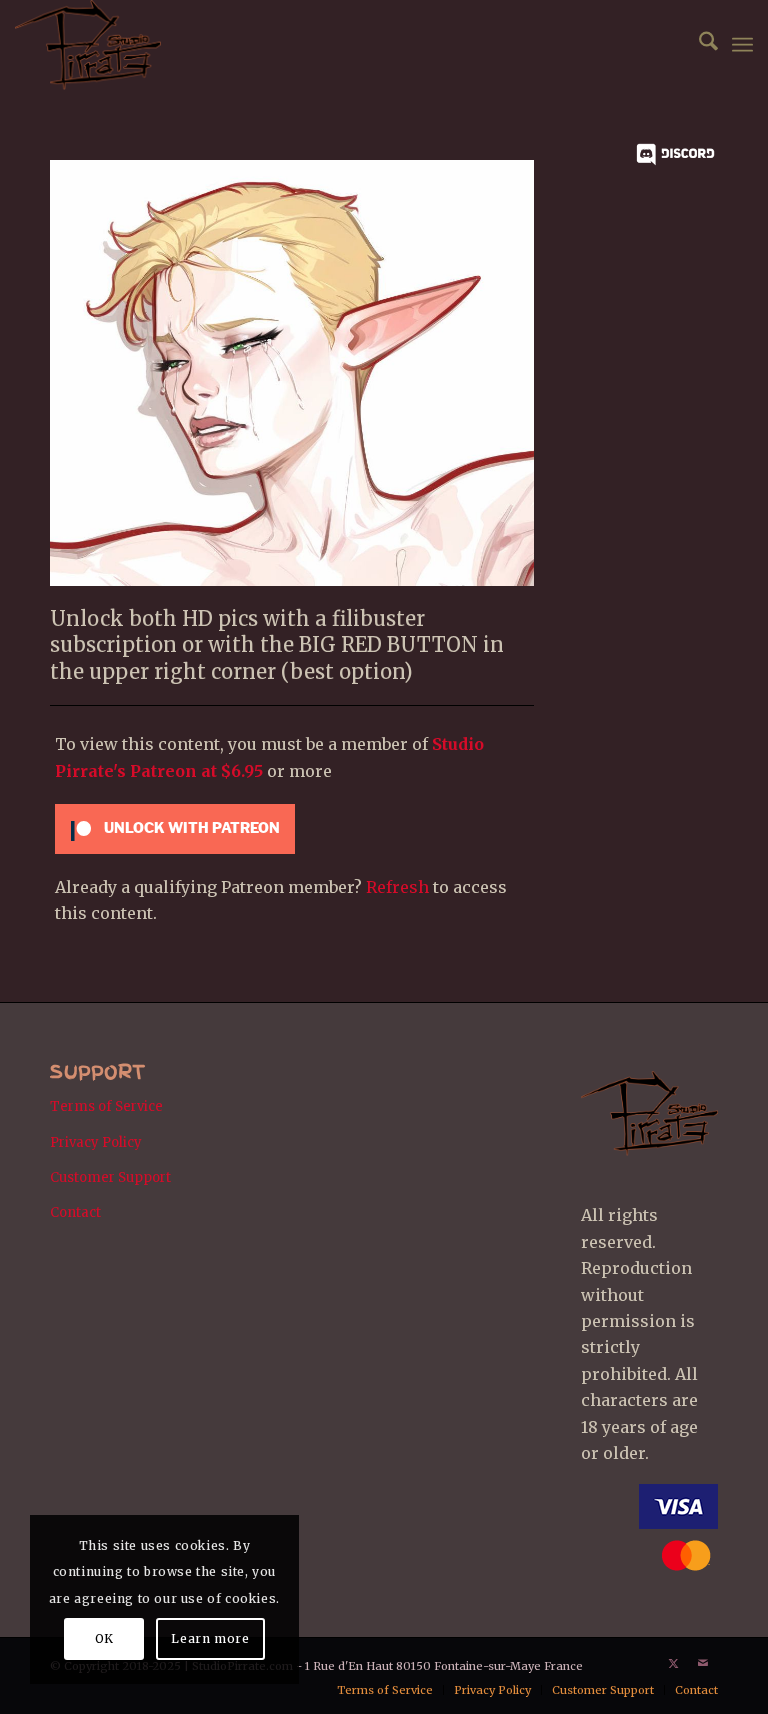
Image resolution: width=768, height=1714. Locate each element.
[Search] (698, 45)
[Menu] (742, 45)
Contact (75, 1212)
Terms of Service (106, 1106)
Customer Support (110, 1177)
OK (104, 1638)
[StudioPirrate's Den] (88, 45)
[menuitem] (698, 45)
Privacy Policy (96, 1142)
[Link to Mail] (703, 1663)
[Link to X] (673, 1663)
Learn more (210, 1638)
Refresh (397, 887)
